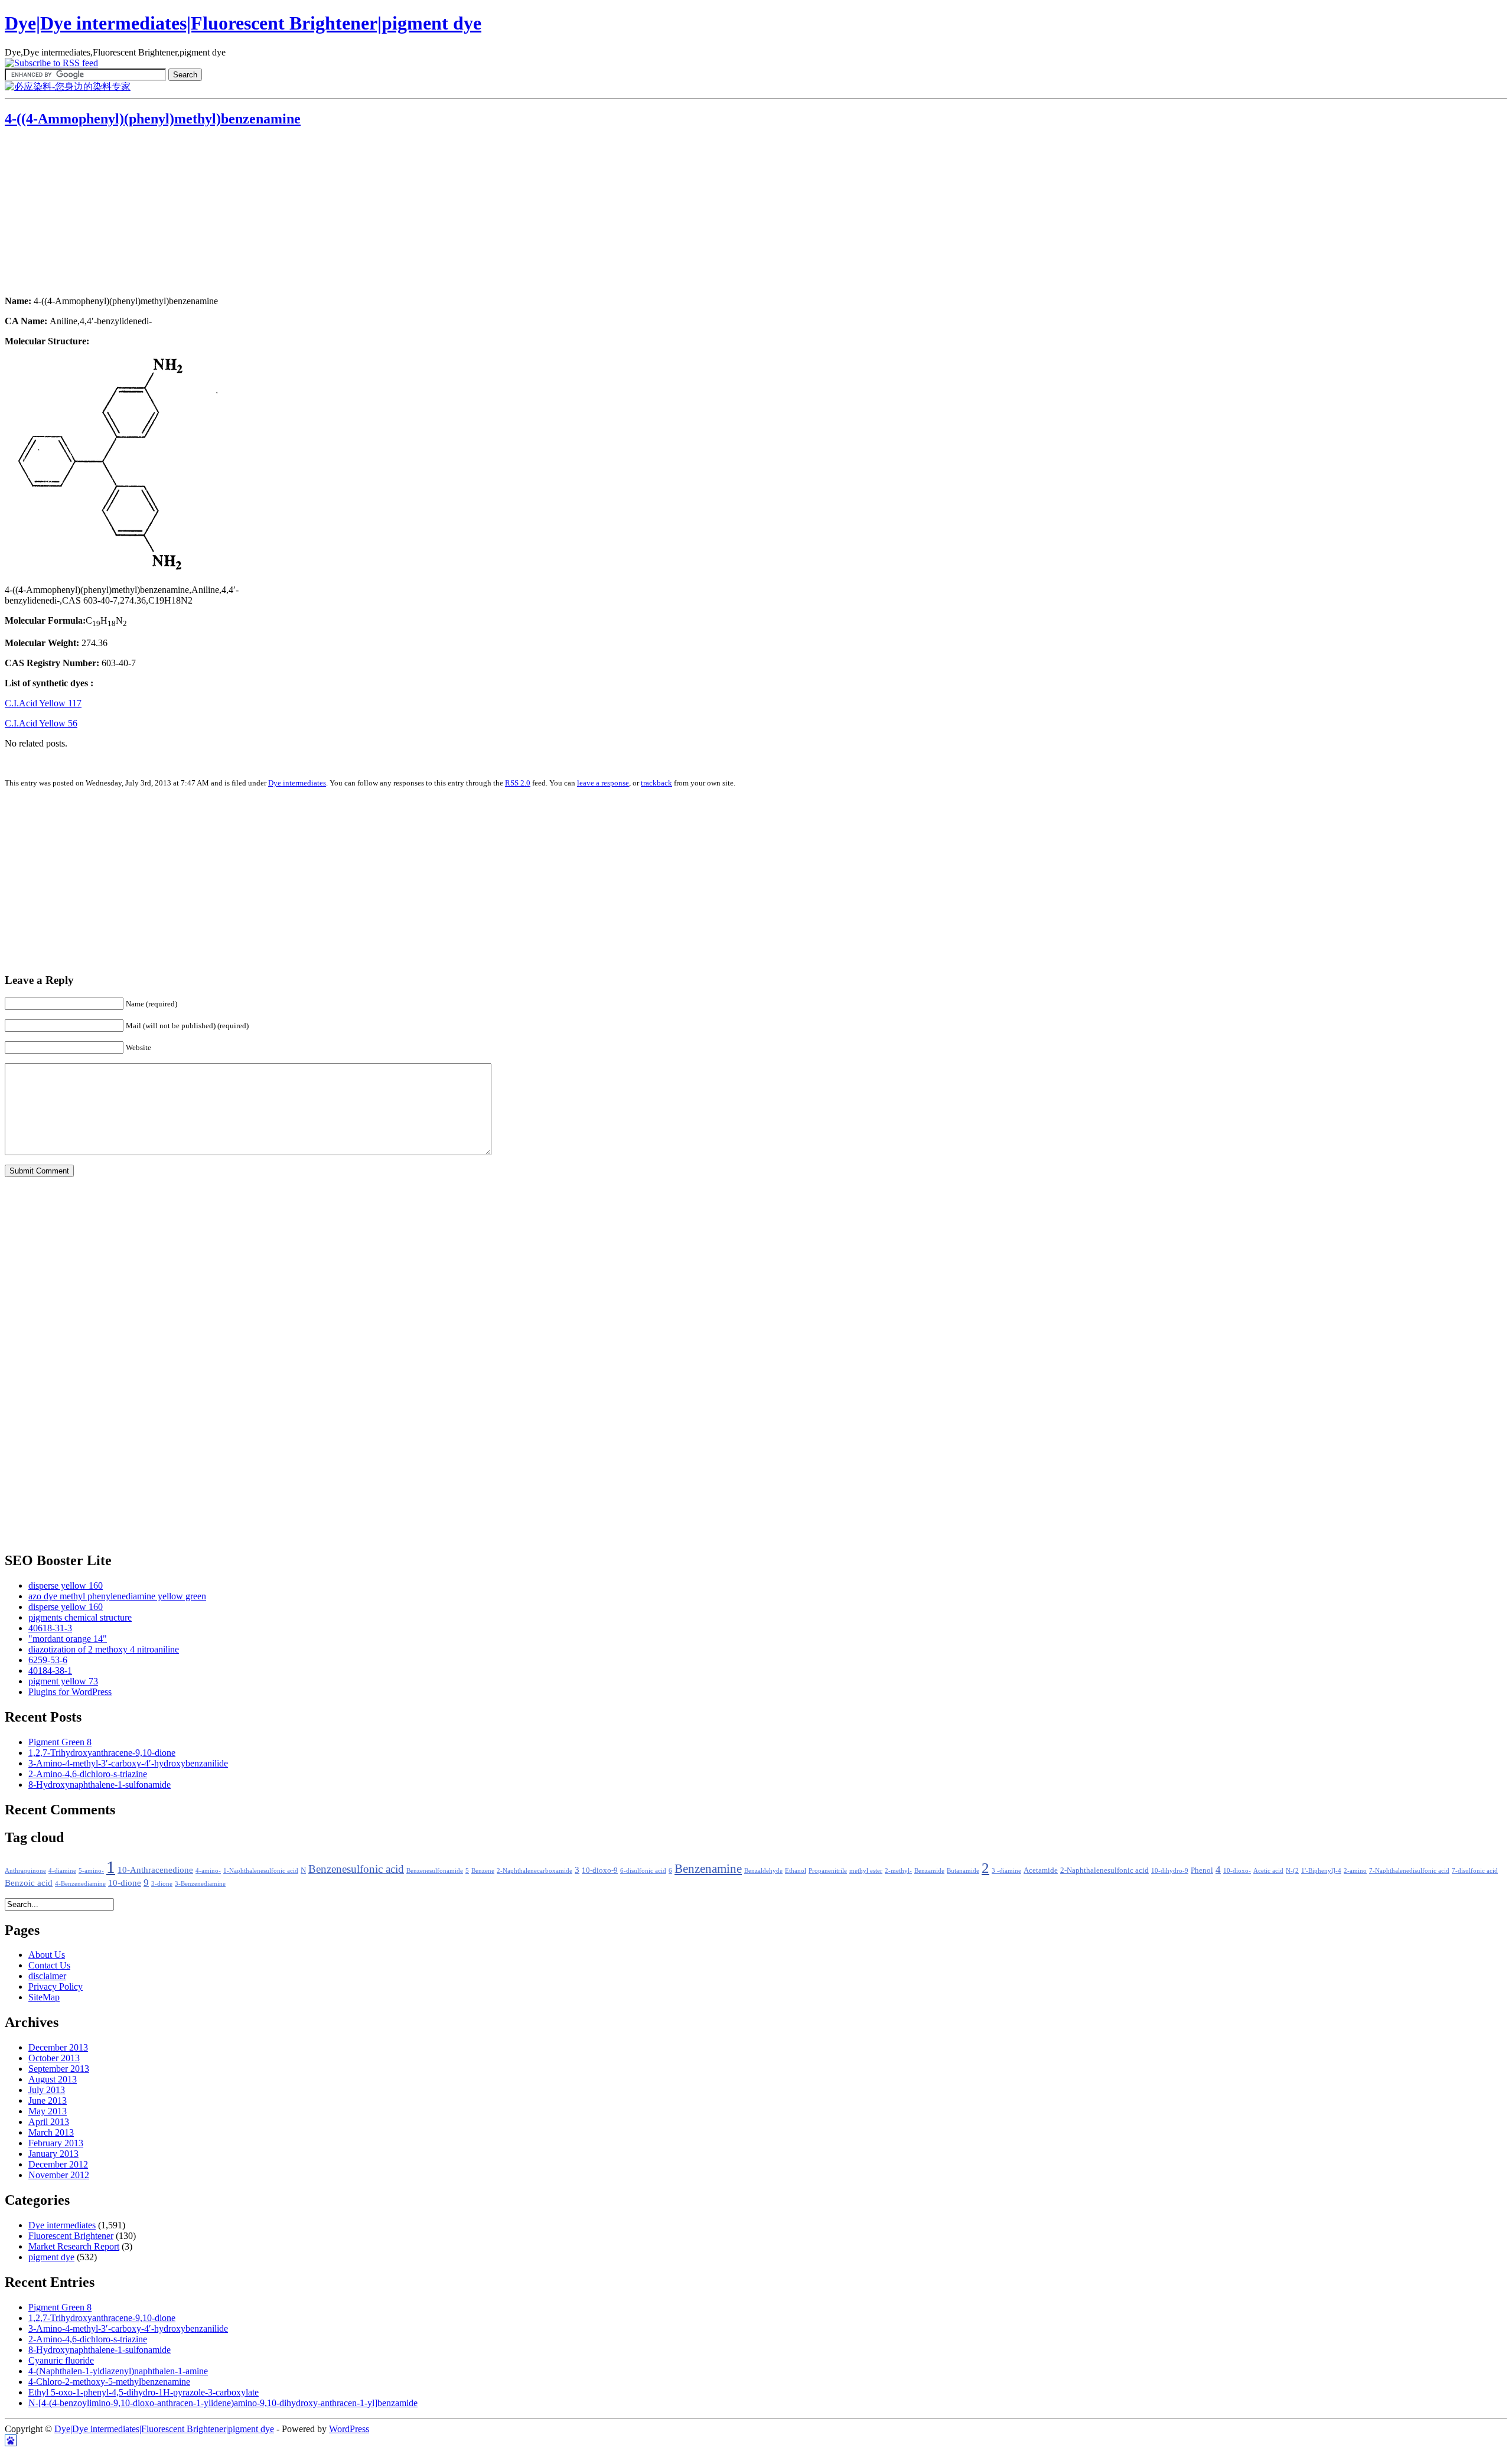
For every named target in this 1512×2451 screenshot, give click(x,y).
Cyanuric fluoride (61, 2360)
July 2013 (47, 2090)
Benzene (483, 1871)
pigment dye (51, 2257)
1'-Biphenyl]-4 (1321, 1871)
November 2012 (59, 2175)
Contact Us (49, 1965)
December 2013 (58, 2047)
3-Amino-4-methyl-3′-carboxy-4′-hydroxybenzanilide (128, 1763)
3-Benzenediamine (200, 1884)
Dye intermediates (297, 783)
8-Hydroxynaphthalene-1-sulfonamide (100, 1785)
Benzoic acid (29, 1883)
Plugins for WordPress (70, 1692)
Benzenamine (708, 1869)
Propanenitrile (828, 1871)
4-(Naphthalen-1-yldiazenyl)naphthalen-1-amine (118, 2371)
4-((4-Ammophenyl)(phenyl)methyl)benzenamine (153, 119)
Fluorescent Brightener (71, 2236)
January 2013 (53, 2154)
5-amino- (91, 1871)
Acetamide (1041, 1870)
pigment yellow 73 (63, 1681)
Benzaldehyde (763, 1871)
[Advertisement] (79, 213)
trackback (656, 783)
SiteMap (44, 1997)
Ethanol (796, 1871)
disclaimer (47, 1976)
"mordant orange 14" (68, 1639)
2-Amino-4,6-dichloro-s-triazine (88, 1774)
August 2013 (53, 2079)
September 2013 (59, 2069)
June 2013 (48, 2100)
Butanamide (963, 1871)
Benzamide (929, 1871)
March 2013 (51, 2132)
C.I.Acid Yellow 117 (43, 703)
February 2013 (56, 2143)
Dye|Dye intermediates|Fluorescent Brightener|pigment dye (243, 23)
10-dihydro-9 (1170, 1871)
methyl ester (866, 1871)
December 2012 (58, 2164)
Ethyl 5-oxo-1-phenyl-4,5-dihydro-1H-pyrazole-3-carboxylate (144, 2392)
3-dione (162, 1884)
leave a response (603, 783)
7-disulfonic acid (1475, 1871)
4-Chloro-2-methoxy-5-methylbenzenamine (109, 2382)
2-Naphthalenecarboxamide (535, 1871)
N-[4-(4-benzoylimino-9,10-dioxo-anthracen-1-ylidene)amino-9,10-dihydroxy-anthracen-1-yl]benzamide (223, 2403)
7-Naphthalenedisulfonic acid (1409, 1871)
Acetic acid (1268, 1871)
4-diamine (62, 1871)
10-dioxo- (1237, 1871)
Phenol (1202, 1870)
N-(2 (1292, 1871)
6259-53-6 (48, 1660)
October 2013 (54, 2058)
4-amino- (208, 1871)
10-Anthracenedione (155, 1870)
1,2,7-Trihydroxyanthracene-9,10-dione (102, 1753)
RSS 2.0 (518, 783)
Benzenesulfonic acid (356, 1869)
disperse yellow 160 (66, 1585)
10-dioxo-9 (600, 1870)
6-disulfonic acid (643, 1871)
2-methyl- (898, 1871)
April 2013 (49, 2122)
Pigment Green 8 (60, 1742)
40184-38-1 (50, 1671)
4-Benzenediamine (80, 1884)
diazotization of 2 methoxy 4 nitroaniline (104, 1649)
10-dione (125, 1883)
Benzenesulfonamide (435, 1871)
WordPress (349, 2429)
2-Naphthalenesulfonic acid (1104, 1870)
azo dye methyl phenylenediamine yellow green (117, 1596)
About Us (47, 1955)
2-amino (1355, 1871)
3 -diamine (1006, 1871)
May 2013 (48, 2111)
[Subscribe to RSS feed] (51, 63)
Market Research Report (74, 2246)
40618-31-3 (50, 1628)
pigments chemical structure (80, 1617)
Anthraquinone (25, 1871)
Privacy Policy (56, 1986)
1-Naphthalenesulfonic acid (261, 1871)
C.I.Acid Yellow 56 (41, 723)
